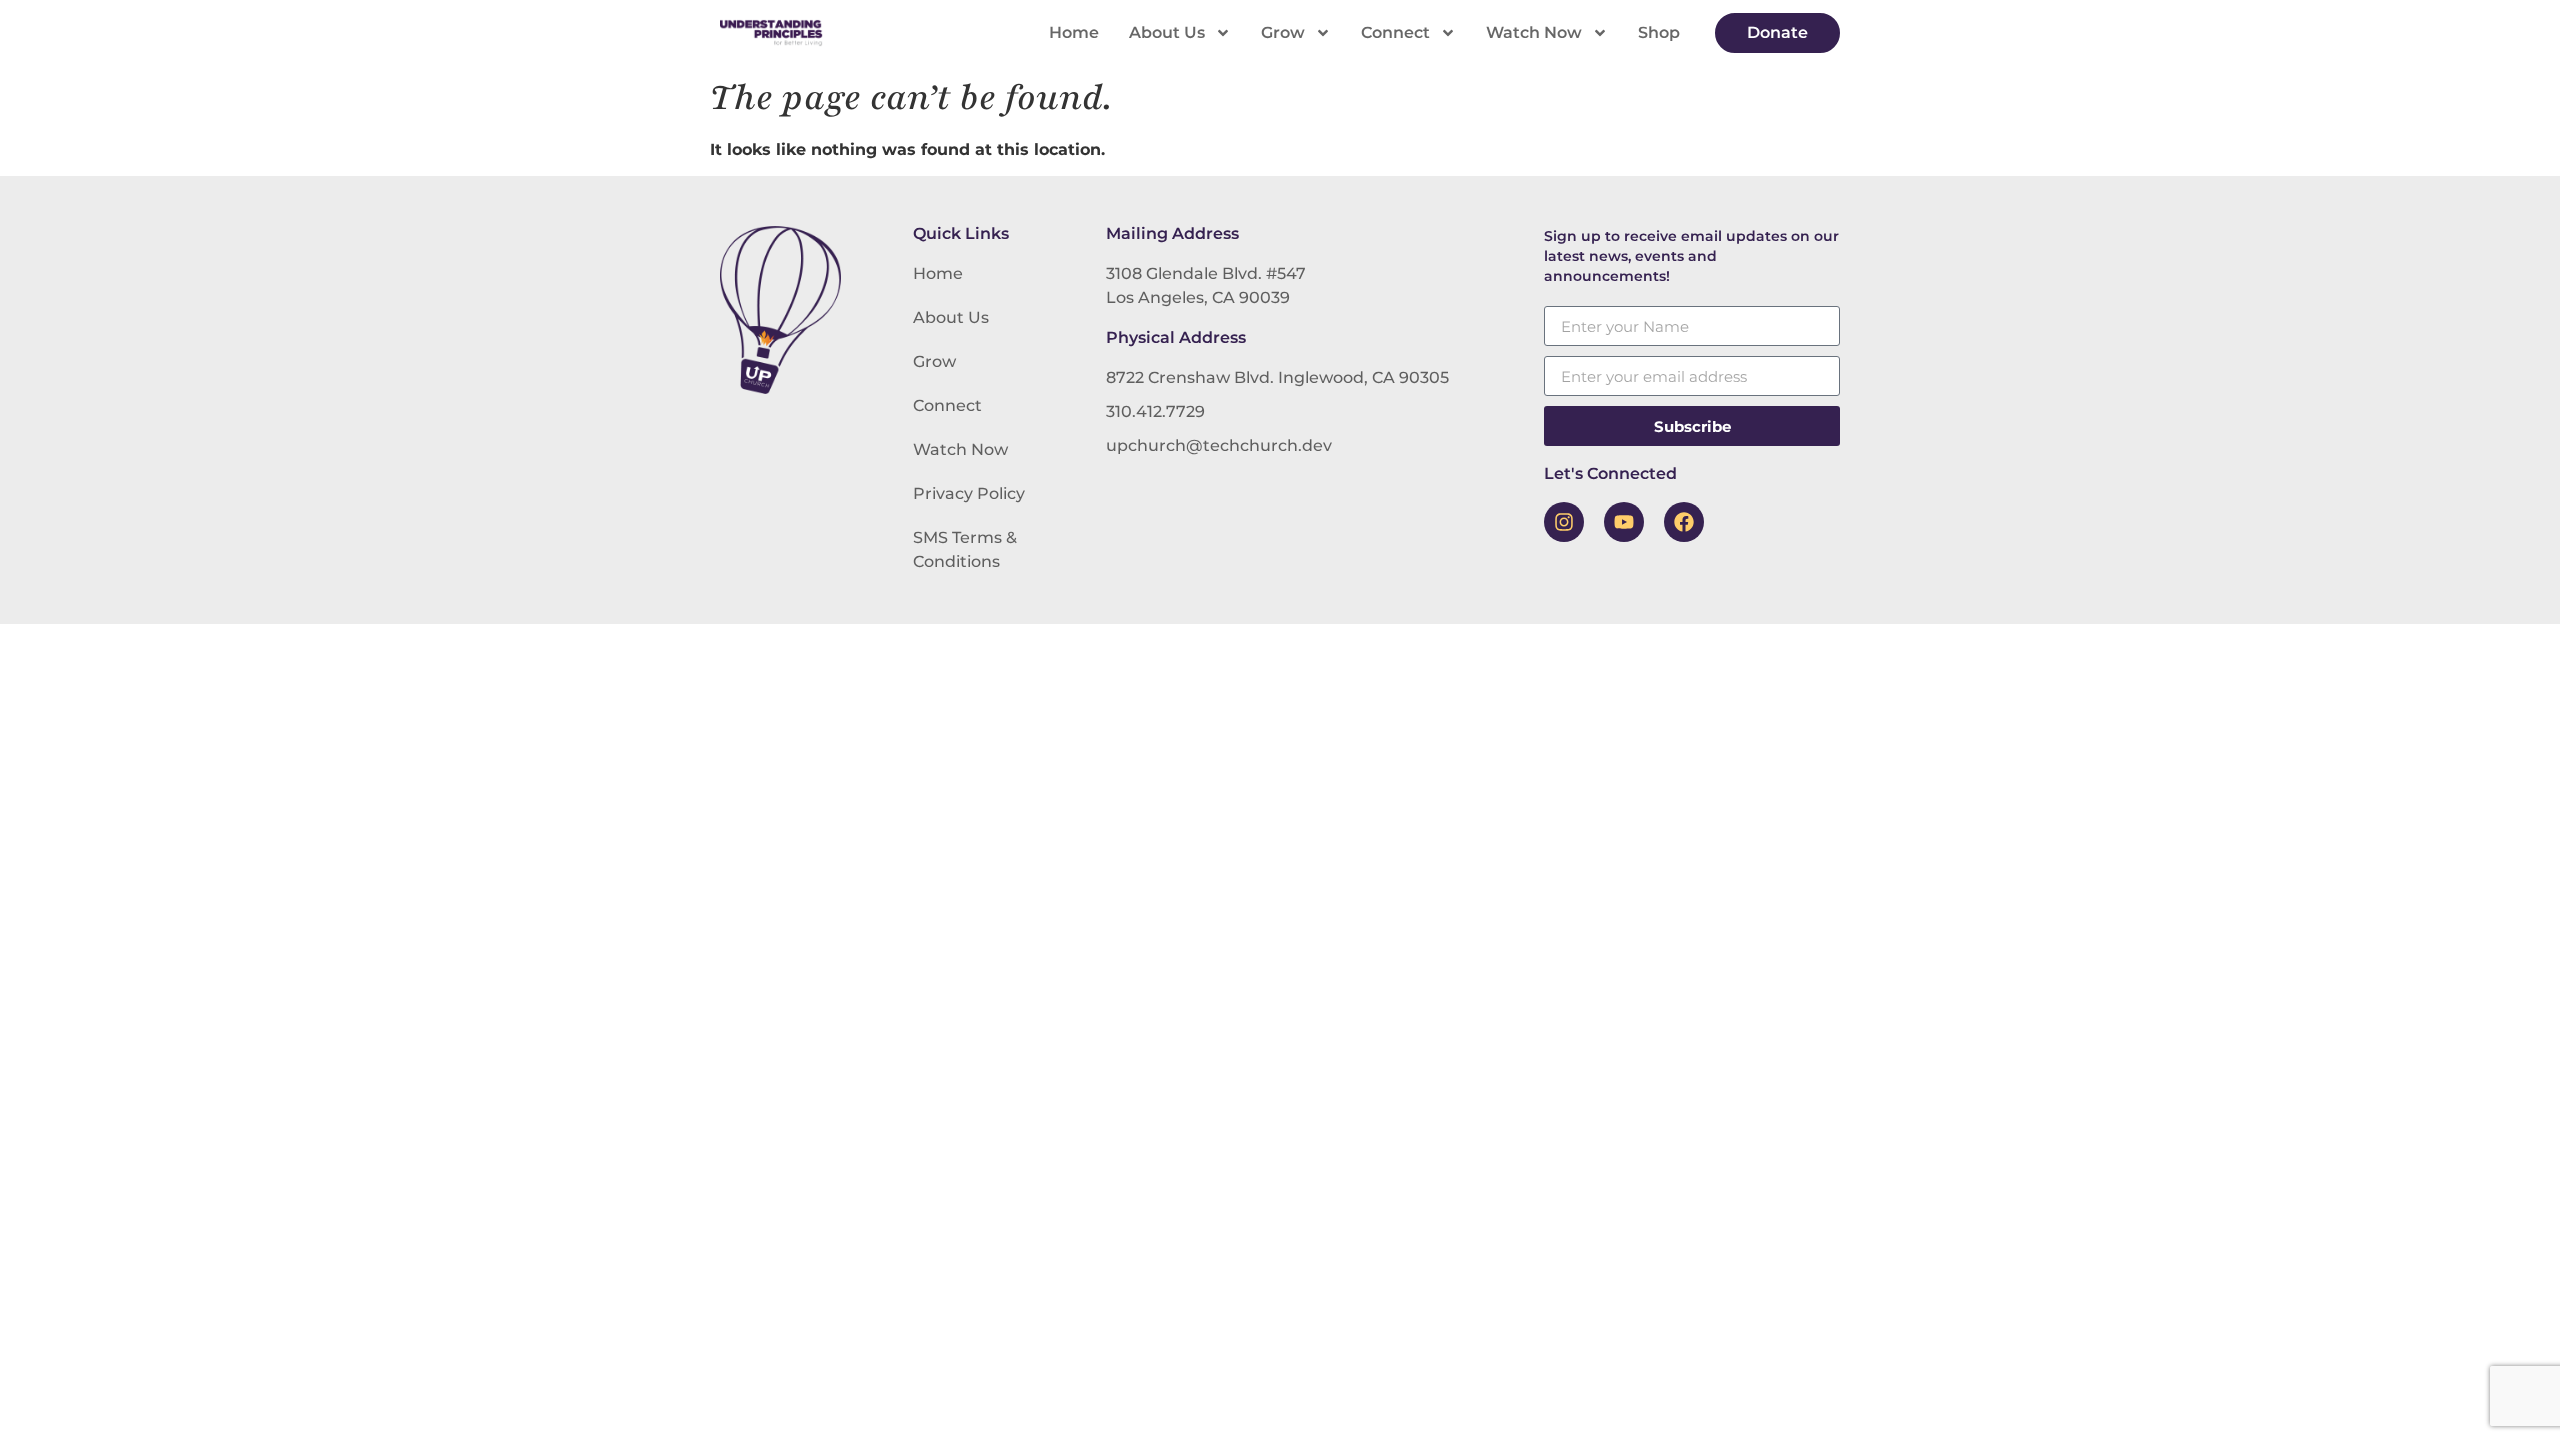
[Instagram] (1564, 522)
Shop (1659, 32)
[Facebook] (1684, 522)
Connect (1395, 32)
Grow (1283, 32)
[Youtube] (1624, 522)
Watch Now (1534, 32)
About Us (1167, 32)
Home (1074, 32)
